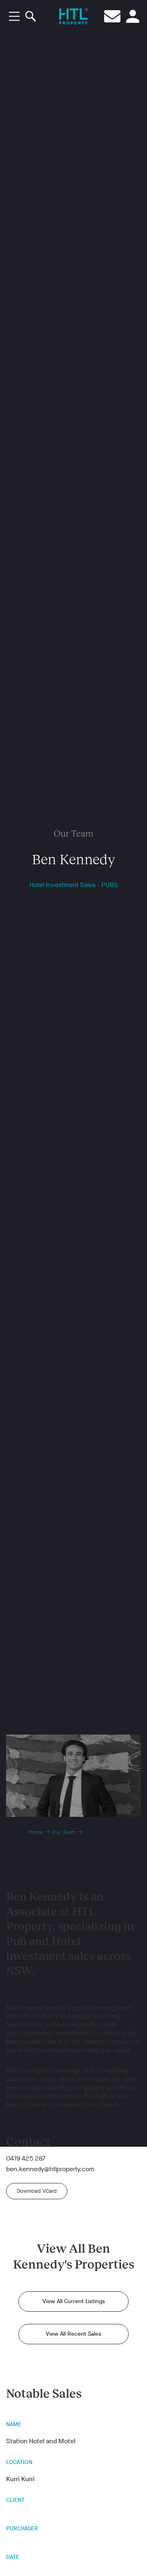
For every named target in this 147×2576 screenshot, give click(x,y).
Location (19, 2462)
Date (13, 2557)
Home (36, 1832)
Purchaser (22, 2529)
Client (15, 2500)
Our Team (64, 1832)
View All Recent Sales (73, 2334)
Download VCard (37, 2191)
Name (14, 2424)
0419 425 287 (26, 2159)
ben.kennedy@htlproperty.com (50, 2169)
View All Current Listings (74, 2301)
